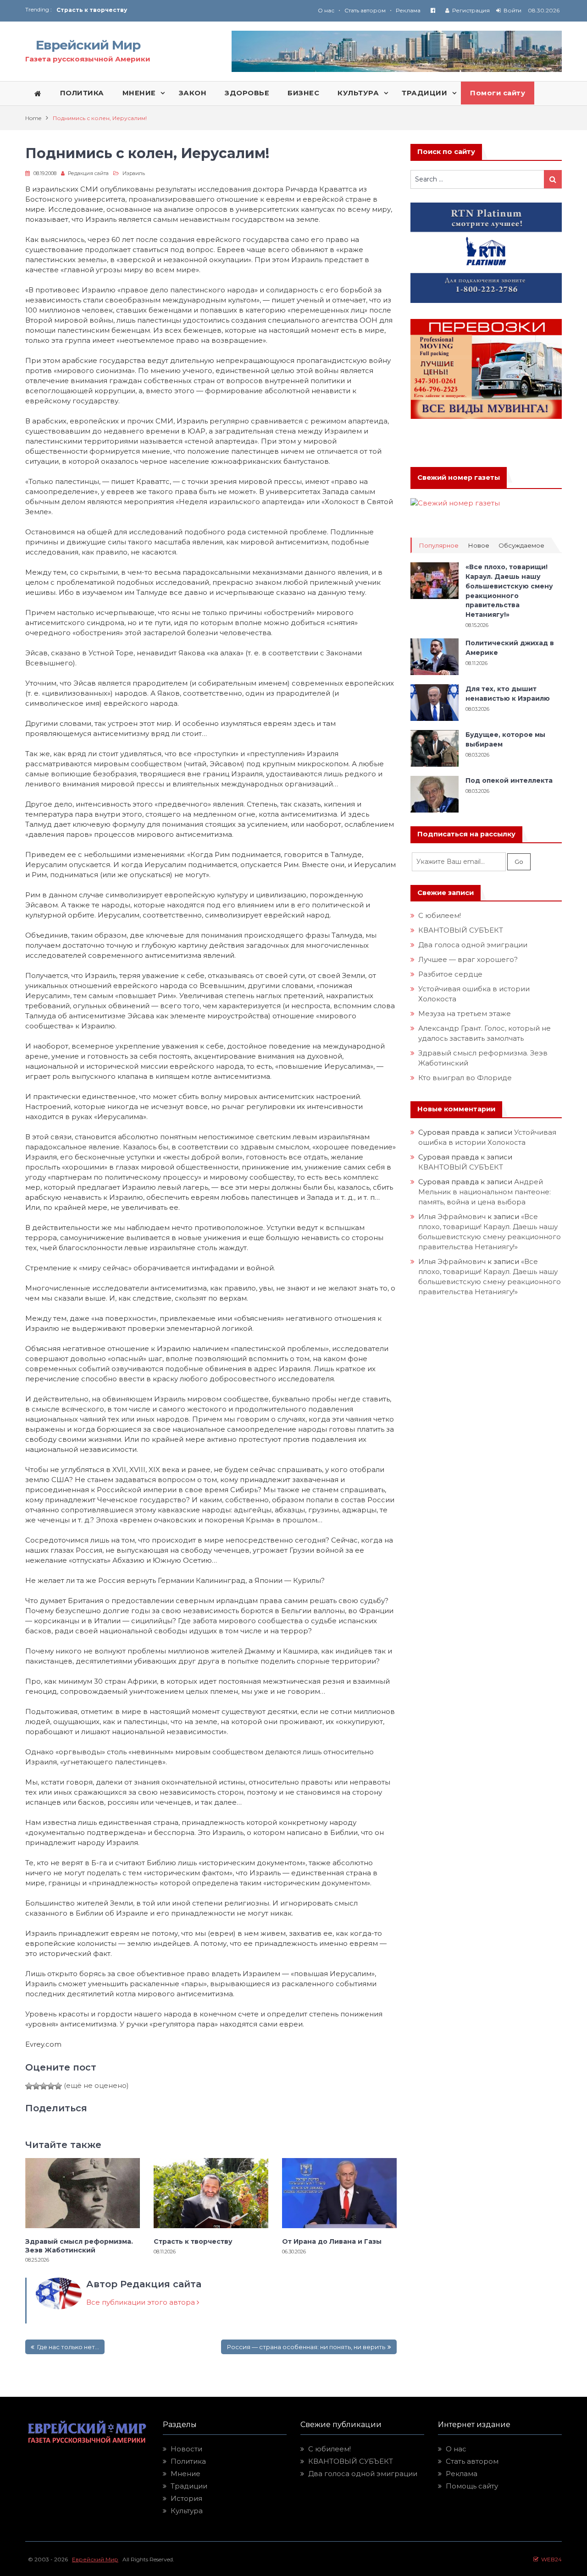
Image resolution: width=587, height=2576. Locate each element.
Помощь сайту (472, 2486)
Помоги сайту (498, 93)
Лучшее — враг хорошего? (468, 959)
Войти (512, 10)
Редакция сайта (88, 173)
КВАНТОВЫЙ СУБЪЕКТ (461, 930)
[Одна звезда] (29, 2086)
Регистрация (471, 10)
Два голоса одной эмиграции (473, 945)
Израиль (134, 173)
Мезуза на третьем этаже (465, 1013)
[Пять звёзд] (58, 2086)
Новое (479, 546)
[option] (175, 10)
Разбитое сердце (450, 974)
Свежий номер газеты (459, 478)
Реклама (408, 10)
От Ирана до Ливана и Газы (100, 10)
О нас (326, 10)
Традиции (189, 2486)
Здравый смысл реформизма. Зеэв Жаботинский (79, 2246)
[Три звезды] (44, 2086)
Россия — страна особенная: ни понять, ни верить (306, 2347)
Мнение (186, 2474)
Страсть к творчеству (193, 2241)
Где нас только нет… (68, 2347)
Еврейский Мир (88, 45)
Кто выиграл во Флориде (465, 1078)
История (186, 2498)
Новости (186, 2449)
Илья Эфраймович (452, 1217)
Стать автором (365, 10)
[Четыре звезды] (51, 2086)
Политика (188, 2461)
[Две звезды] (36, 2086)
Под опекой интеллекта (509, 780)
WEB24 (550, 2559)
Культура (187, 2511)
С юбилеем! (440, 915)
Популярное (439, 546)
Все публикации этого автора (141, 2302)
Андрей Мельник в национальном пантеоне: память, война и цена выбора (485, 1192)
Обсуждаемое (521, 546)
